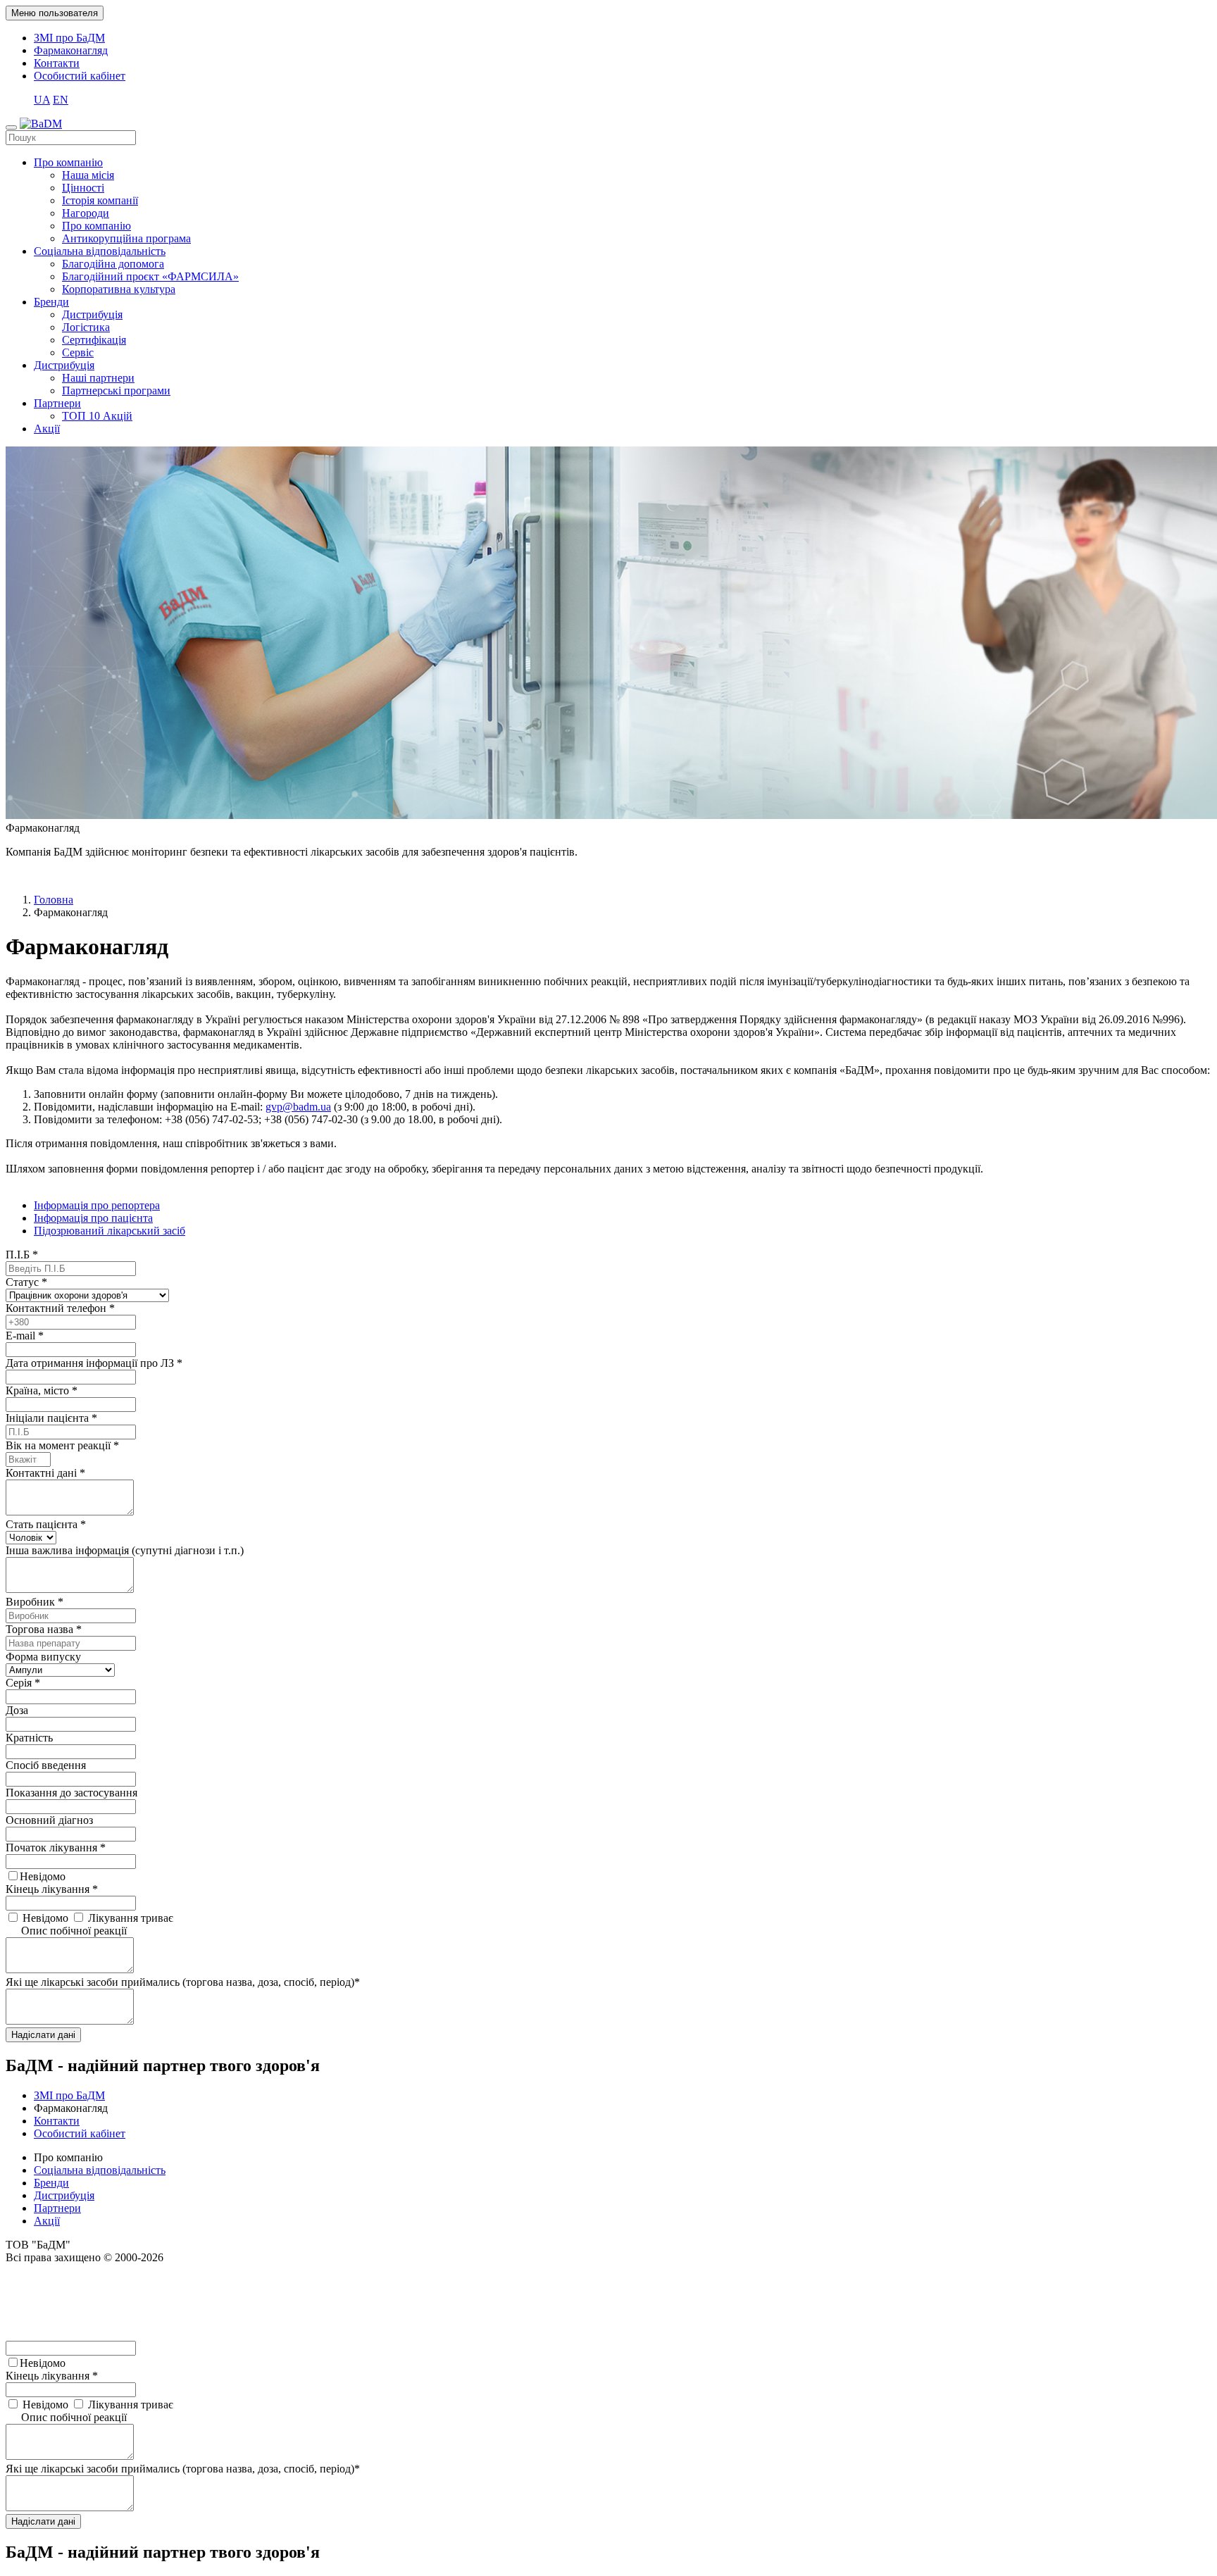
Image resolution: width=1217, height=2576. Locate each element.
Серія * (23, 1683)
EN (61, 100)
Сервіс (78, 352)
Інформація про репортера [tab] (97, 1205)
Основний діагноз (49, 1820)
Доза (17, 1710)
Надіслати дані (43, 2035)
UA (42, 100)
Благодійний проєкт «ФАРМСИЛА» (150, 276)
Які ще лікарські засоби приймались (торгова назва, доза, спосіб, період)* (183, 1982)
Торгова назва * (44, 1629)
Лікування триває (129, 1918)
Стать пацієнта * (46, 1524)
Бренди (51, 302)
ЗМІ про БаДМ (69, 38)
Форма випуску (43, 1657)
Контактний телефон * (60, 1308)
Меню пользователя (55, 13)
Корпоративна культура (119, 289)
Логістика (86, 327)
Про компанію (68, 162)
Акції (47, 429)
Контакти (57, 63)
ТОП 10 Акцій (97, 416)
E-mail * (25, 1336)
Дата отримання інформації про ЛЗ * (94, 1363)
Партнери (57, 403)
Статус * (26, 1282)
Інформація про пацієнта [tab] (93, 1218)
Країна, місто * (42, 1390)
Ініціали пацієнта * (51, 1418)
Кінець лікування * (52, 1889)
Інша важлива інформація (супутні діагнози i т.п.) (125, 1550)
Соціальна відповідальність (100, 251)
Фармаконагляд (71, 50)
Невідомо (43, 1876)
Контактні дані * (45, 1473)
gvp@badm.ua (298, 1107)
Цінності (83, 188)
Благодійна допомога (113, 264)
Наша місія (88, 175)
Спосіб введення (46, 1765)
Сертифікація (94, 340)
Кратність (29, 1738)
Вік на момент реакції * (62, 1445)
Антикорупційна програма (126, 238)
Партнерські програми (116, 390)
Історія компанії (100, 200)
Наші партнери (98, 378)
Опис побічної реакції (74, 1931)
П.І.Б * (22, 1255)
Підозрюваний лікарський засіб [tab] (110, 1231)
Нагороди (86, 213)
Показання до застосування (71, 1793)
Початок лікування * (56, 1847)
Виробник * (35, 1602)
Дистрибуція (92, 314)
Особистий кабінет (80, 76)
